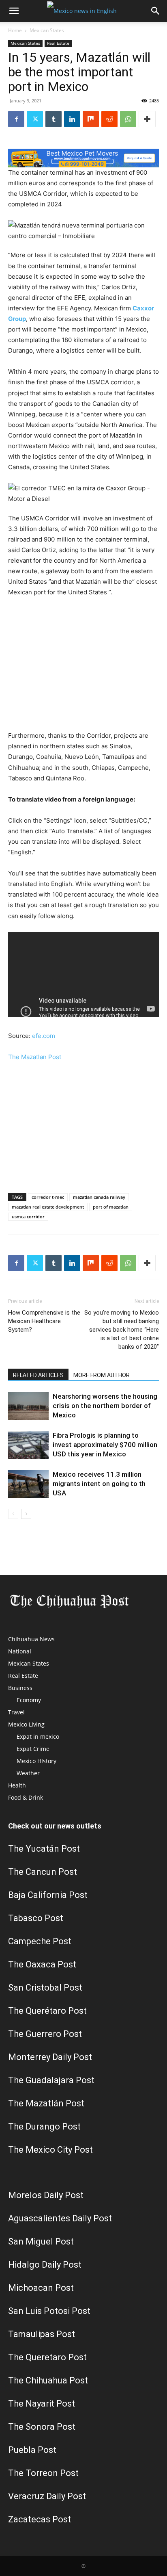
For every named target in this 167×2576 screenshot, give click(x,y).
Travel (16, 1712)
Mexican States (47, 30)
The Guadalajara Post (51, 2080)
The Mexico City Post (50, 2150)
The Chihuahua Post (48, 2380)
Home (15, 30)
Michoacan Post (41, 2288)
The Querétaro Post (47, 2011)
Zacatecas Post (40, 2519)
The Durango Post (44, 2126)
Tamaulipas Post (42, 2334)
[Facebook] (16, 119)
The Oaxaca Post (42, 1964)
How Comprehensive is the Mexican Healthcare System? (44, 1321)
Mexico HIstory (36, 1761)
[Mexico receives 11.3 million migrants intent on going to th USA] (28, 1484)
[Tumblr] (54, 119)
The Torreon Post (43, 2473)
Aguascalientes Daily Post (60, 2218)
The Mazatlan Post (35, 1057)
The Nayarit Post (42, 2404)
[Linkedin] (72, 119)
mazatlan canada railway (99, 1197)
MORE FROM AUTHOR (102, 1375)
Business (20, 1688)
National (20, 1651)
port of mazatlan (111, 1207)
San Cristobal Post (45, 1988)
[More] (147, 119)
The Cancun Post (43, 1872)
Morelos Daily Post (46, 2195)
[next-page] (26, 1514)
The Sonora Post (42, 2427)
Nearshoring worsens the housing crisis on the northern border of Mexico (105, 1406)
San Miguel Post (41, 2241)
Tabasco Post (36, 1918)
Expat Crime (33, 1749)
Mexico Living (26, 1724)
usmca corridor (28, 1217)
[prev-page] (13, 1514)
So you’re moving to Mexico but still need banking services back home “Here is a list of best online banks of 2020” (122, 1330)
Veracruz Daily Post (47, 2496)
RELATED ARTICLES (38, 1375)
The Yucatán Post (44, 1849)
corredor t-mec (48, 1197)
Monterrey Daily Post (50, 2057)
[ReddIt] (109, 119)
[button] (14, 11)
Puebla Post (32, 2450)
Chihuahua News (31, 1639)
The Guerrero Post (45, 2034)
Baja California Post (48, 1895)
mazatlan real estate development (48, 1207)
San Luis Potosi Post (49, 2311)
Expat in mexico (38, 1736)
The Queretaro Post (47, 2357)
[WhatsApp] (128, 119)
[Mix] (91, 119)
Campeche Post (40, 1941)
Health (17, 1785)
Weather (28, 1773)
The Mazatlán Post (46, 2103)
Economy (29, 1700)
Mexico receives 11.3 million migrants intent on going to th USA (99, 1484)
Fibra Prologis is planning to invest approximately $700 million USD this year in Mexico (105, 1445)
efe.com (44, 1036)
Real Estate (58, 43)
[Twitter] (35, 119)
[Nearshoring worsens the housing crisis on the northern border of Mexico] (28, 1406)
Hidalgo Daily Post (45, 2265)
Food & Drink (26, 1797)
